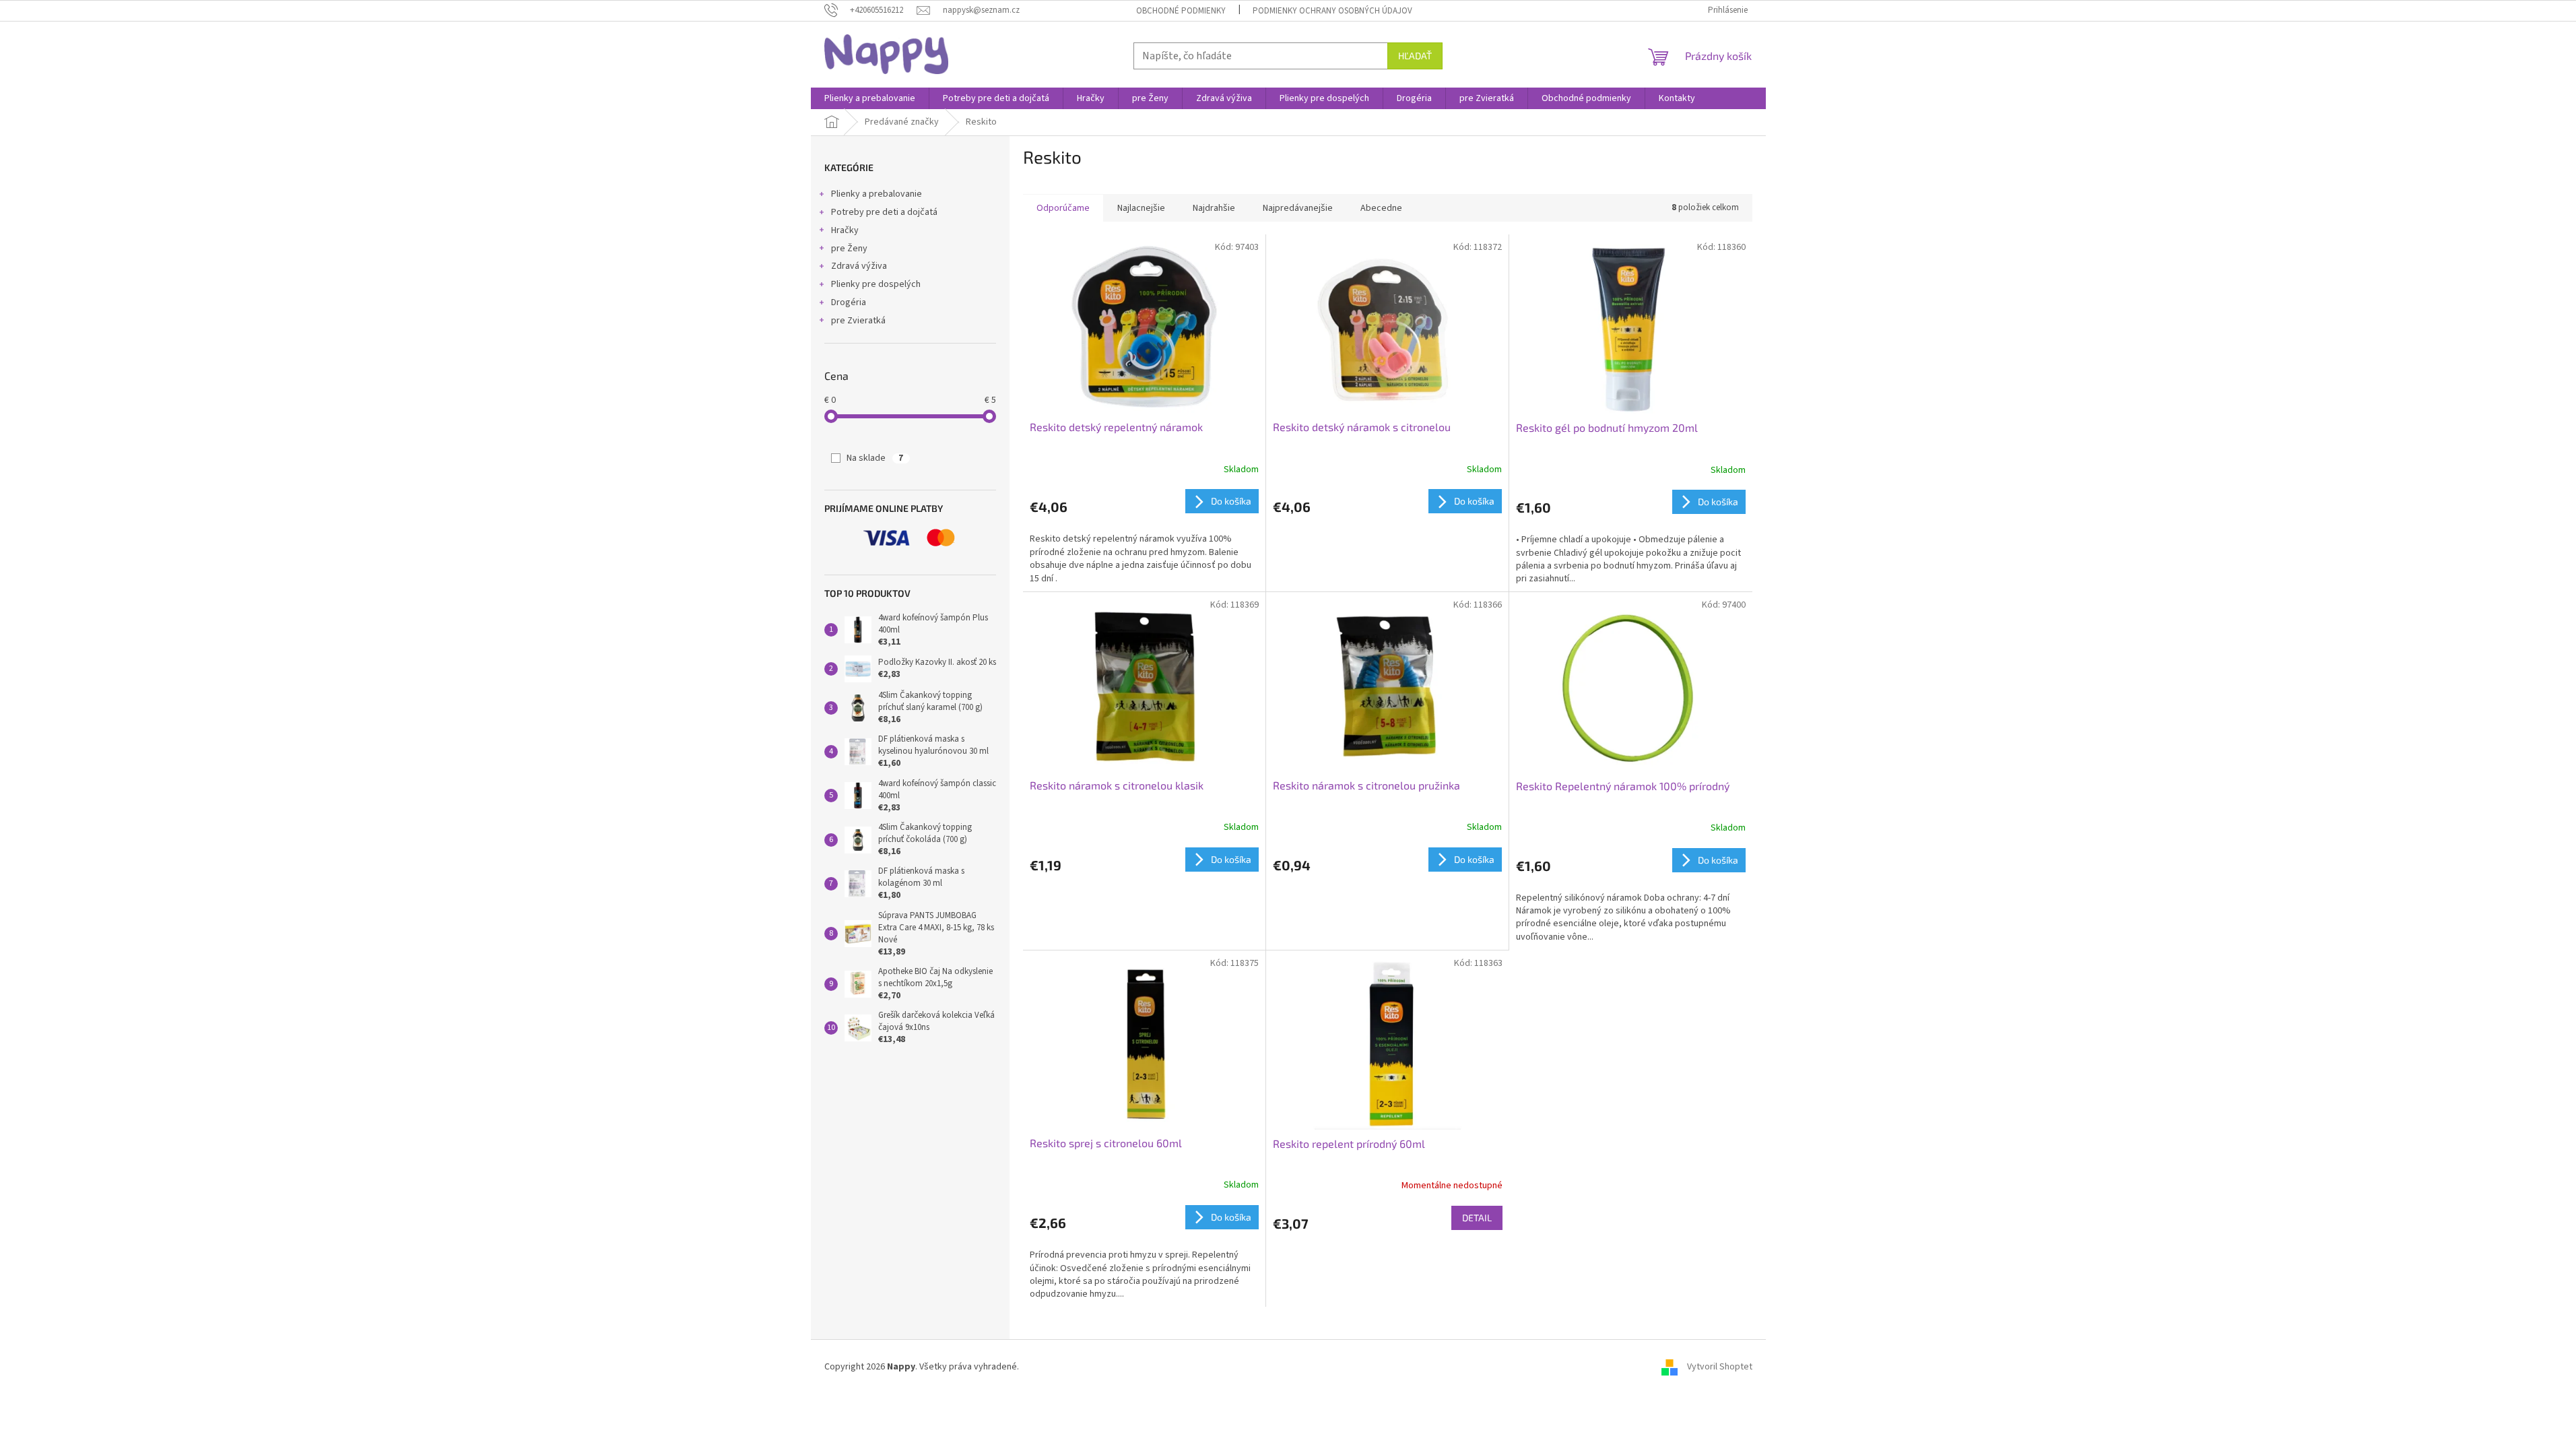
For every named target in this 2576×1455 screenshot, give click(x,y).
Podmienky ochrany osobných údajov (1332, 11)
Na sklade (875, 458)
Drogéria (849, 302)
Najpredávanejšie (1298, 208)
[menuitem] (870, 98)
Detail (1477, 1218)
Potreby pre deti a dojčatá (884, 212)
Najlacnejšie (1141, 208)
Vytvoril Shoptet (1720, 1367)
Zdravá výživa (859, 266)
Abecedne (1381, 208)
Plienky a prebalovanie (877, 194)
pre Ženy (849, 249)
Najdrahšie (1214, 208)
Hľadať (1415, 56)
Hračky (845, 230)
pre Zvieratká (858, 321)
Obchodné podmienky (1181, 11)
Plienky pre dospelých (876, 284)
